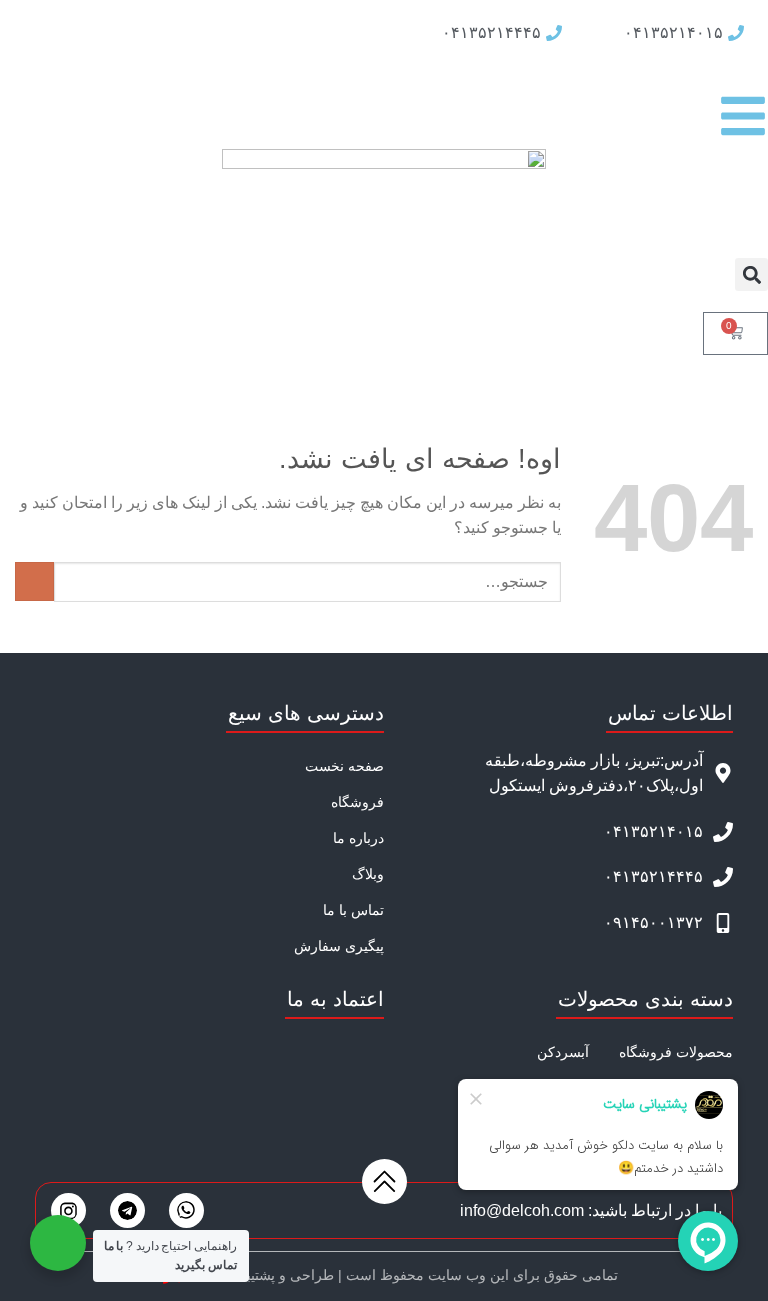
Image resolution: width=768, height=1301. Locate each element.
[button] (751, 274)
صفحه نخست (344, 766)
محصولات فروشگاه (676, 1052)
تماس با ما (353, 910)
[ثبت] (34, 581)
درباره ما (358, 838)
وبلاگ (368, 874)
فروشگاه (357, 802)
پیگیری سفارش (339, 946)
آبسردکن (563, 1052)
